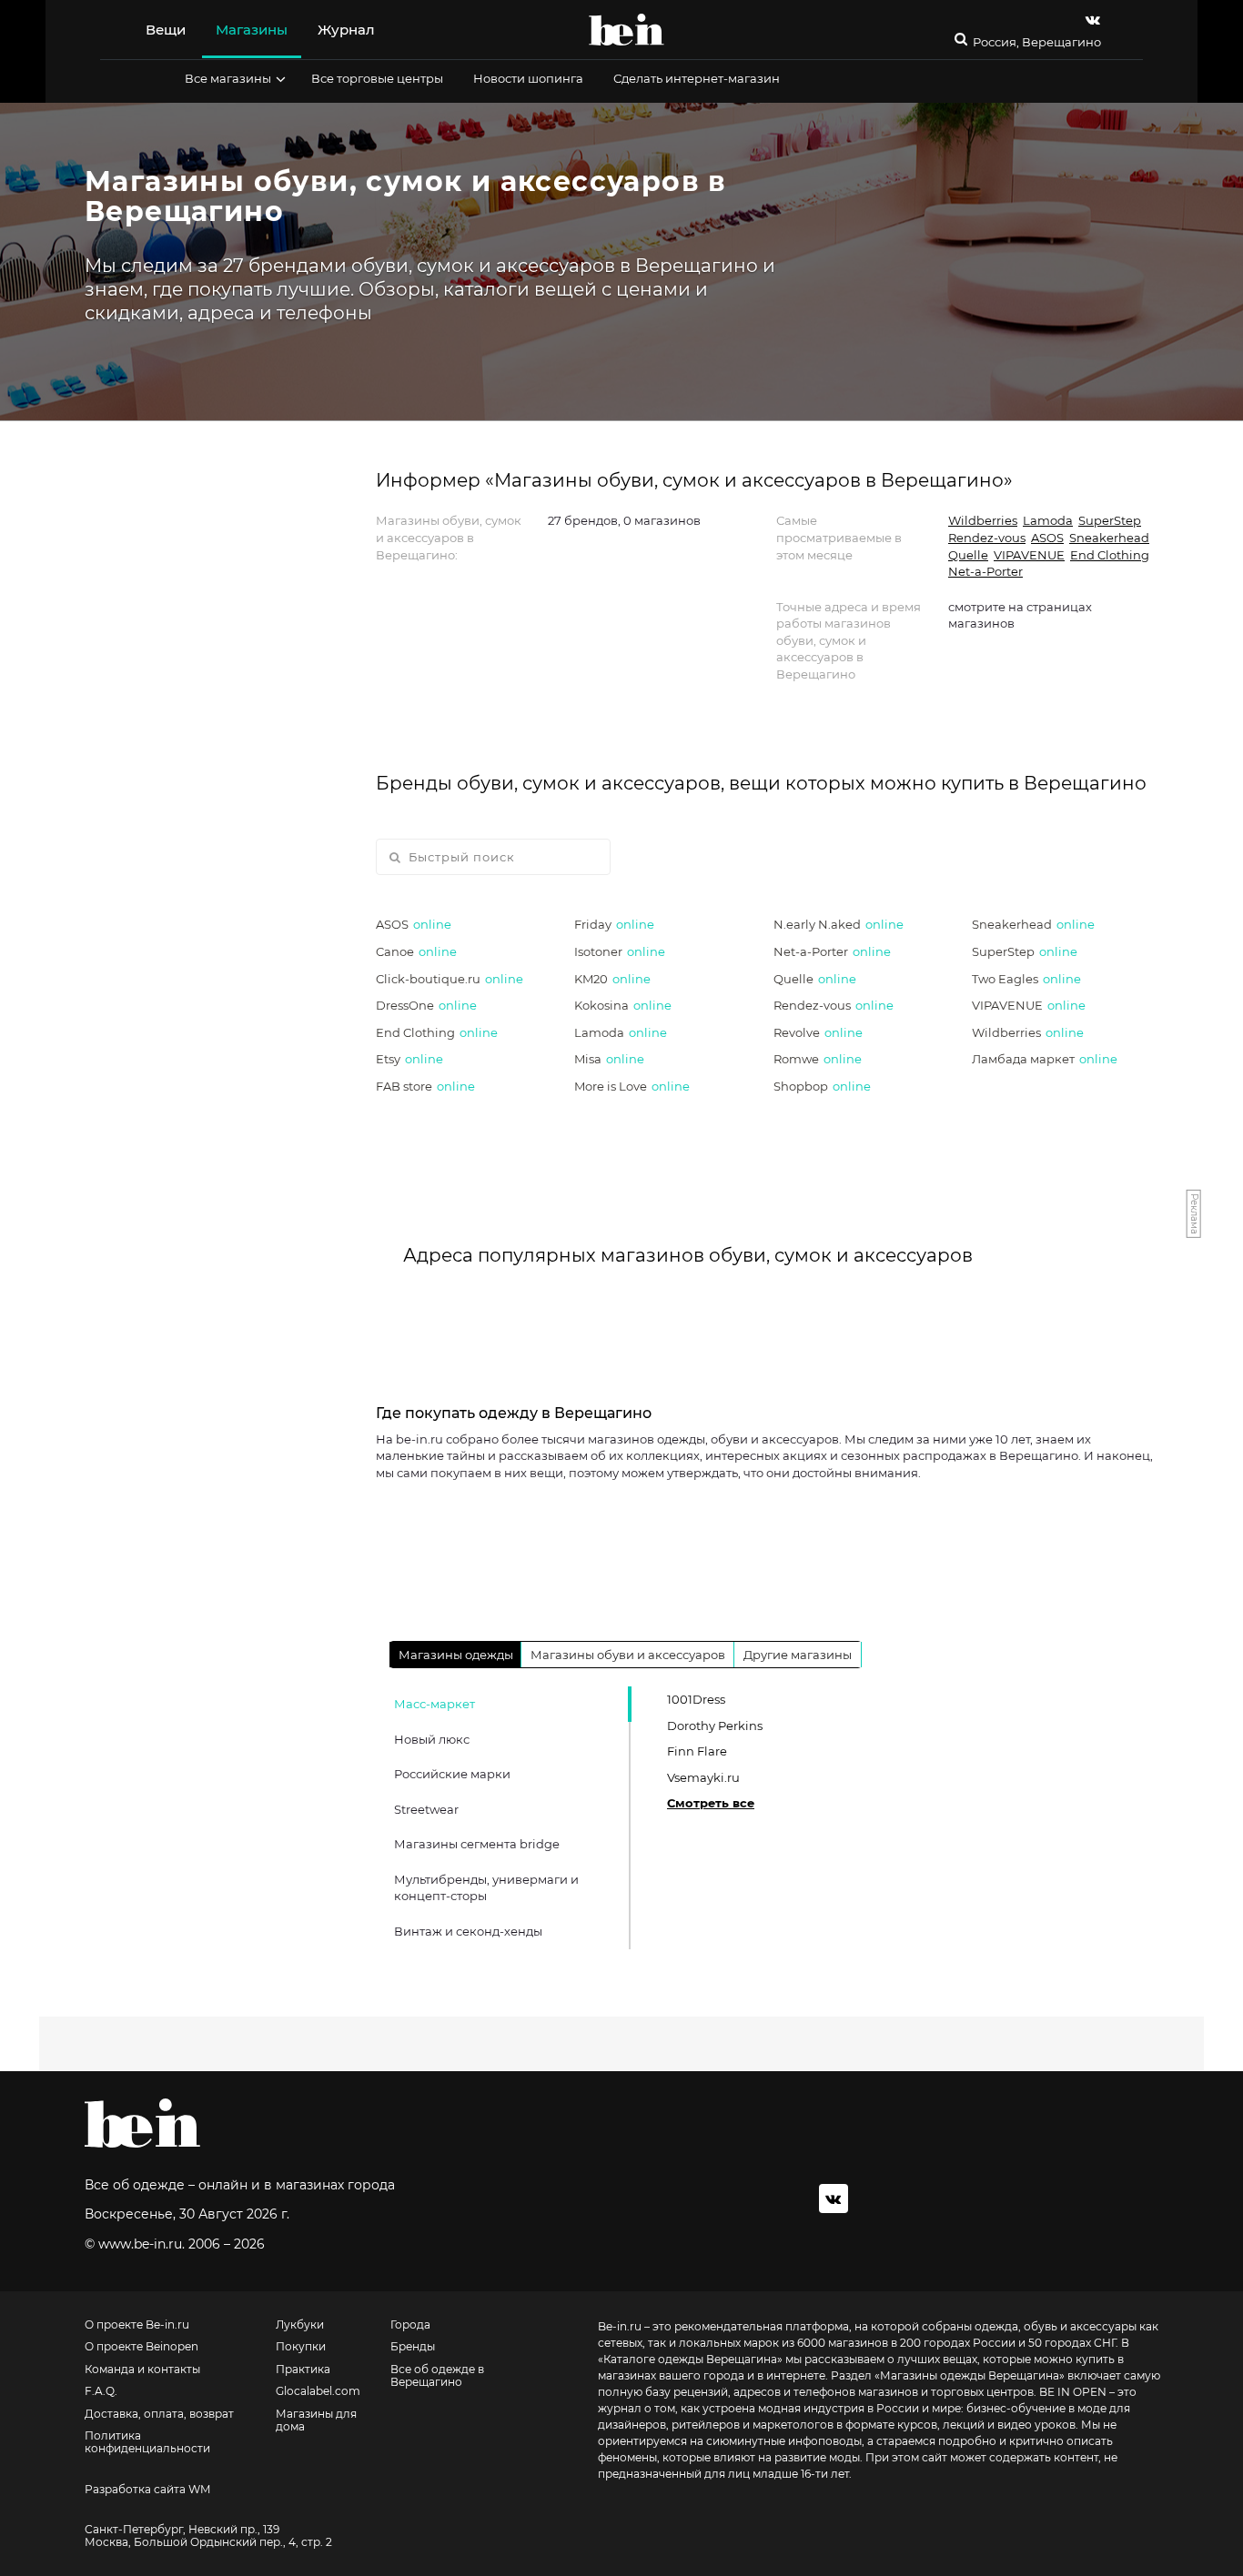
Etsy (409, 1059)
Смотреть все (711, 1803)
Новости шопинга (528, 78)
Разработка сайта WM (147, 2490)
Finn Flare (697, 1751)
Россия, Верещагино (1037, 42)
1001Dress (696, 1699)
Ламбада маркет (1045, 1059)
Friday (614, 924)
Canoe (416, 951)
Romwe (818, 1059)
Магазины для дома (316, 2420)
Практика (303, 2370)
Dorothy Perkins (715, 1726)
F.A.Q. (101, 2391)
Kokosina (623, 1005)
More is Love (632, 1086)
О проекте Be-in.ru (137, 2325)
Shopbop (822, 1086)
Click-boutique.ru (450, 979)
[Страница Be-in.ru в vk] (1093, 20)
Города (410, 2325)
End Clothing (1110, 555)
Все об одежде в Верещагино (437, 2376)
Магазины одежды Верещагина (970, 2375)
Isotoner (620, 951)
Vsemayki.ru (703, 1777)
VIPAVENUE (1029, 555)
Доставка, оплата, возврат (159, 2414)
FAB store (425, 1086)
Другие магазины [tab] (798, 1655)
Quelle (968, 555)
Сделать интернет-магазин (697, 78)
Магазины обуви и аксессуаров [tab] (628, 1655)
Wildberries (983, 520)
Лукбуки (300, 2325)
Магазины (252, 30)
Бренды (413, 2347)
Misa (609, 1059)
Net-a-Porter (985, 571)
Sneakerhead (1109, 538)
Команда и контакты (142, 2370)
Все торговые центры (377, 78)
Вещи (166, 30)
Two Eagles (1026, 979)
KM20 (612, 979)
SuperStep (1110, 520)
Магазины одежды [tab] (456, 1655)
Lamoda (1048, 520)
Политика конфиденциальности (147, 2442)
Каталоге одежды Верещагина (690, 2359)
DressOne (426, 1005)
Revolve (818, 1032)
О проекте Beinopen (141, 2347)
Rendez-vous (987, 538)
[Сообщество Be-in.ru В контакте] (834, 2199)
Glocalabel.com (318, 2391)
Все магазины (228, 78)
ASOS (1047, 538)
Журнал (346, 30)
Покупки (301, 2347)
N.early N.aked (839, 924)
